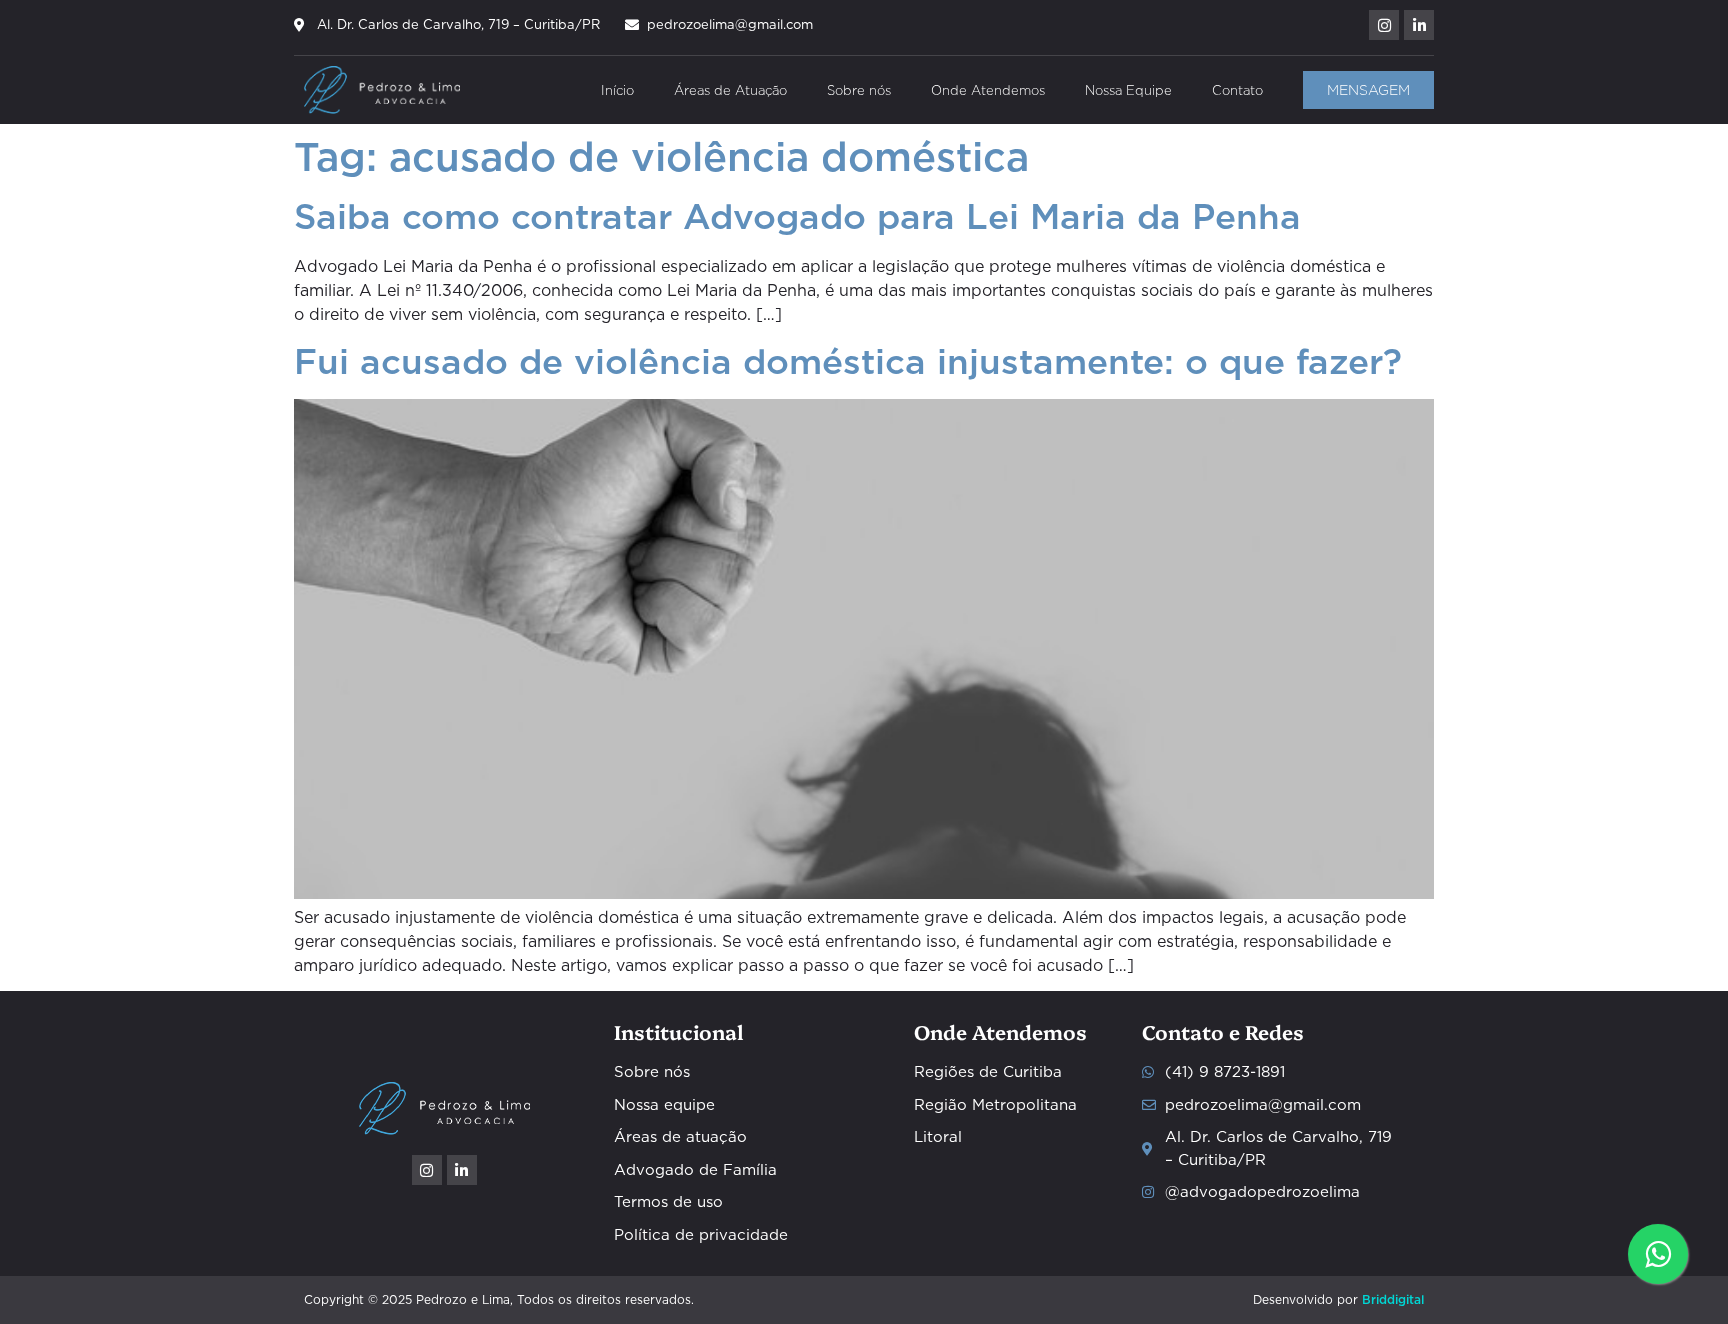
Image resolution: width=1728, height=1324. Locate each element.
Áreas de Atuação (730, 90)
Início (617, 90)
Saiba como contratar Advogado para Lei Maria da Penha (797, 216)
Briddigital (1393, 1299)
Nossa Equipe (1128, 90)
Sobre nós (859, 90)
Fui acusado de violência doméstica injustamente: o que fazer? (848, 361)
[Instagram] (1384, 25)
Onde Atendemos (988, 90)
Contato (1237, 90)
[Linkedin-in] (1419, 25)
